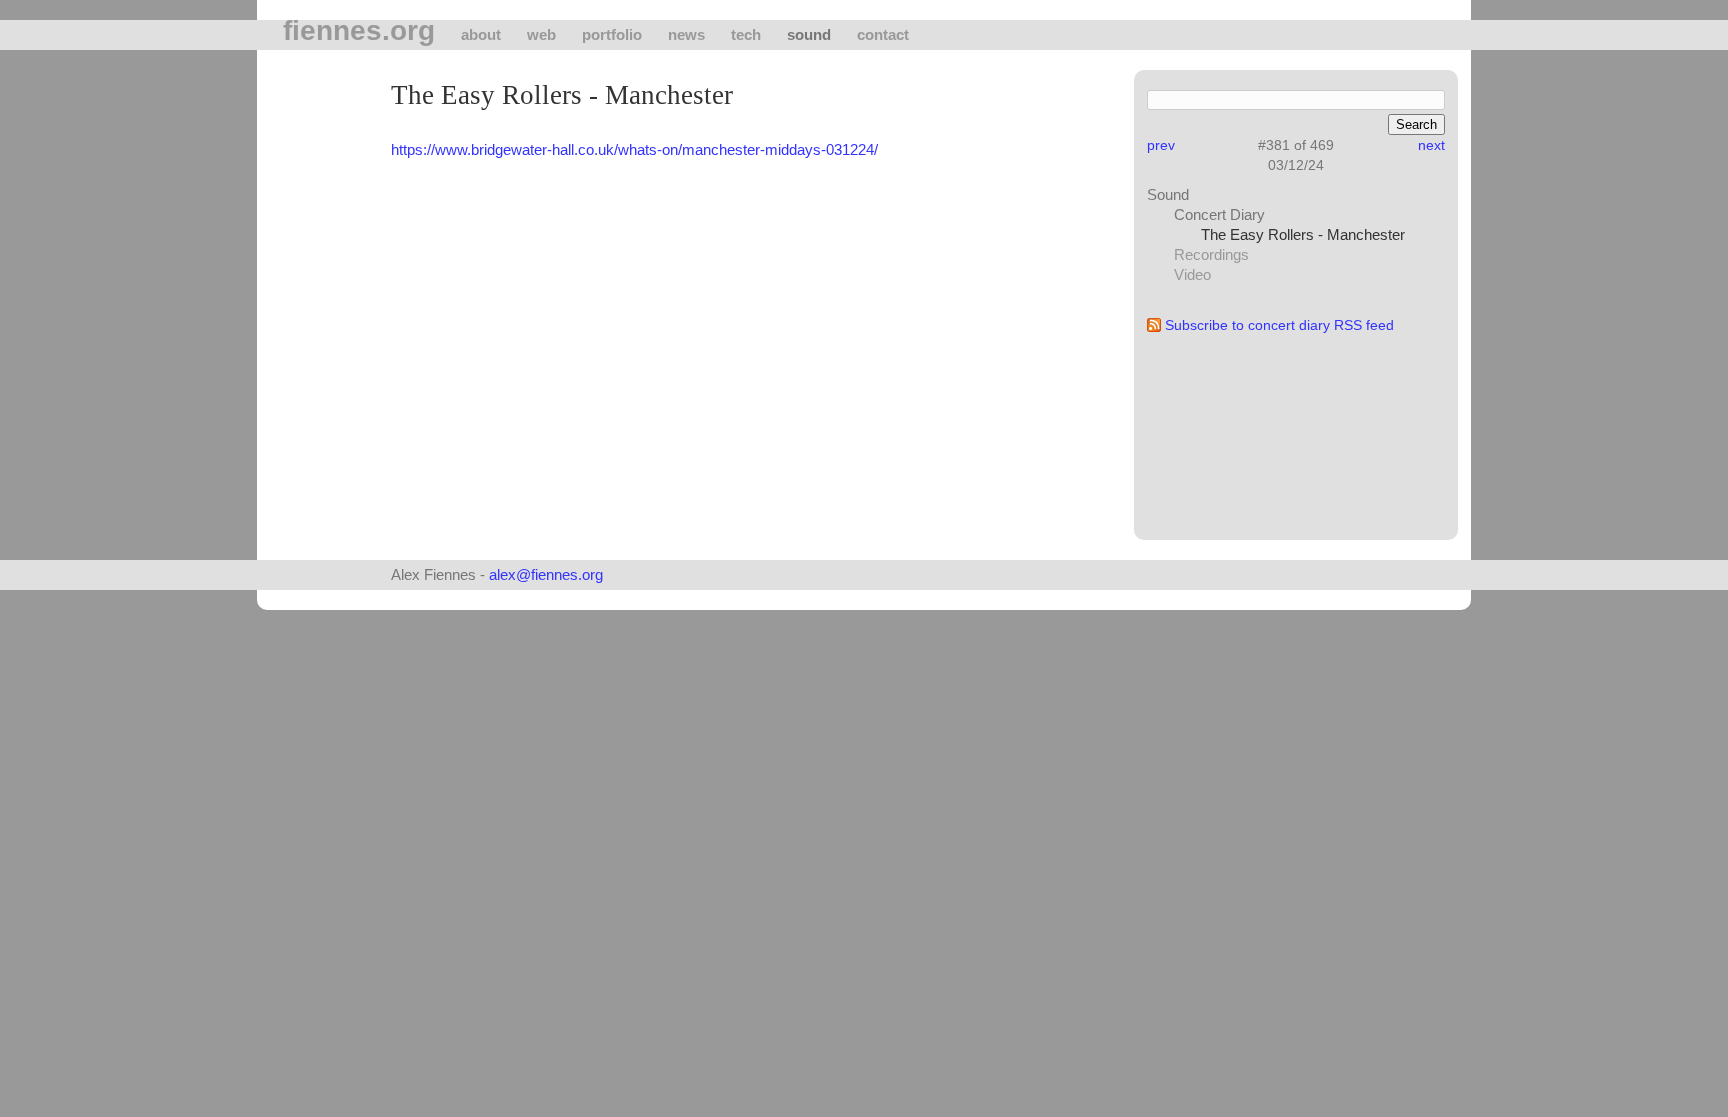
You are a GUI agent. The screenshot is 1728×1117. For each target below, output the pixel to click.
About (481, 34)
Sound (809, 34)
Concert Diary (1219, 214)
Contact (883, 34)
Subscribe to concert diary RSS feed (1279, 325)
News (686, 34)
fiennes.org (359, 31)
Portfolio (612, 34)
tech (746, 34)
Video (1192, 274)
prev (1161, 145)
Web (541, 34)
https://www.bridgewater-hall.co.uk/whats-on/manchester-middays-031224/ (634, 149)
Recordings (1211, 254)
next (1431, 145)
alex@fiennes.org (546, 574)
